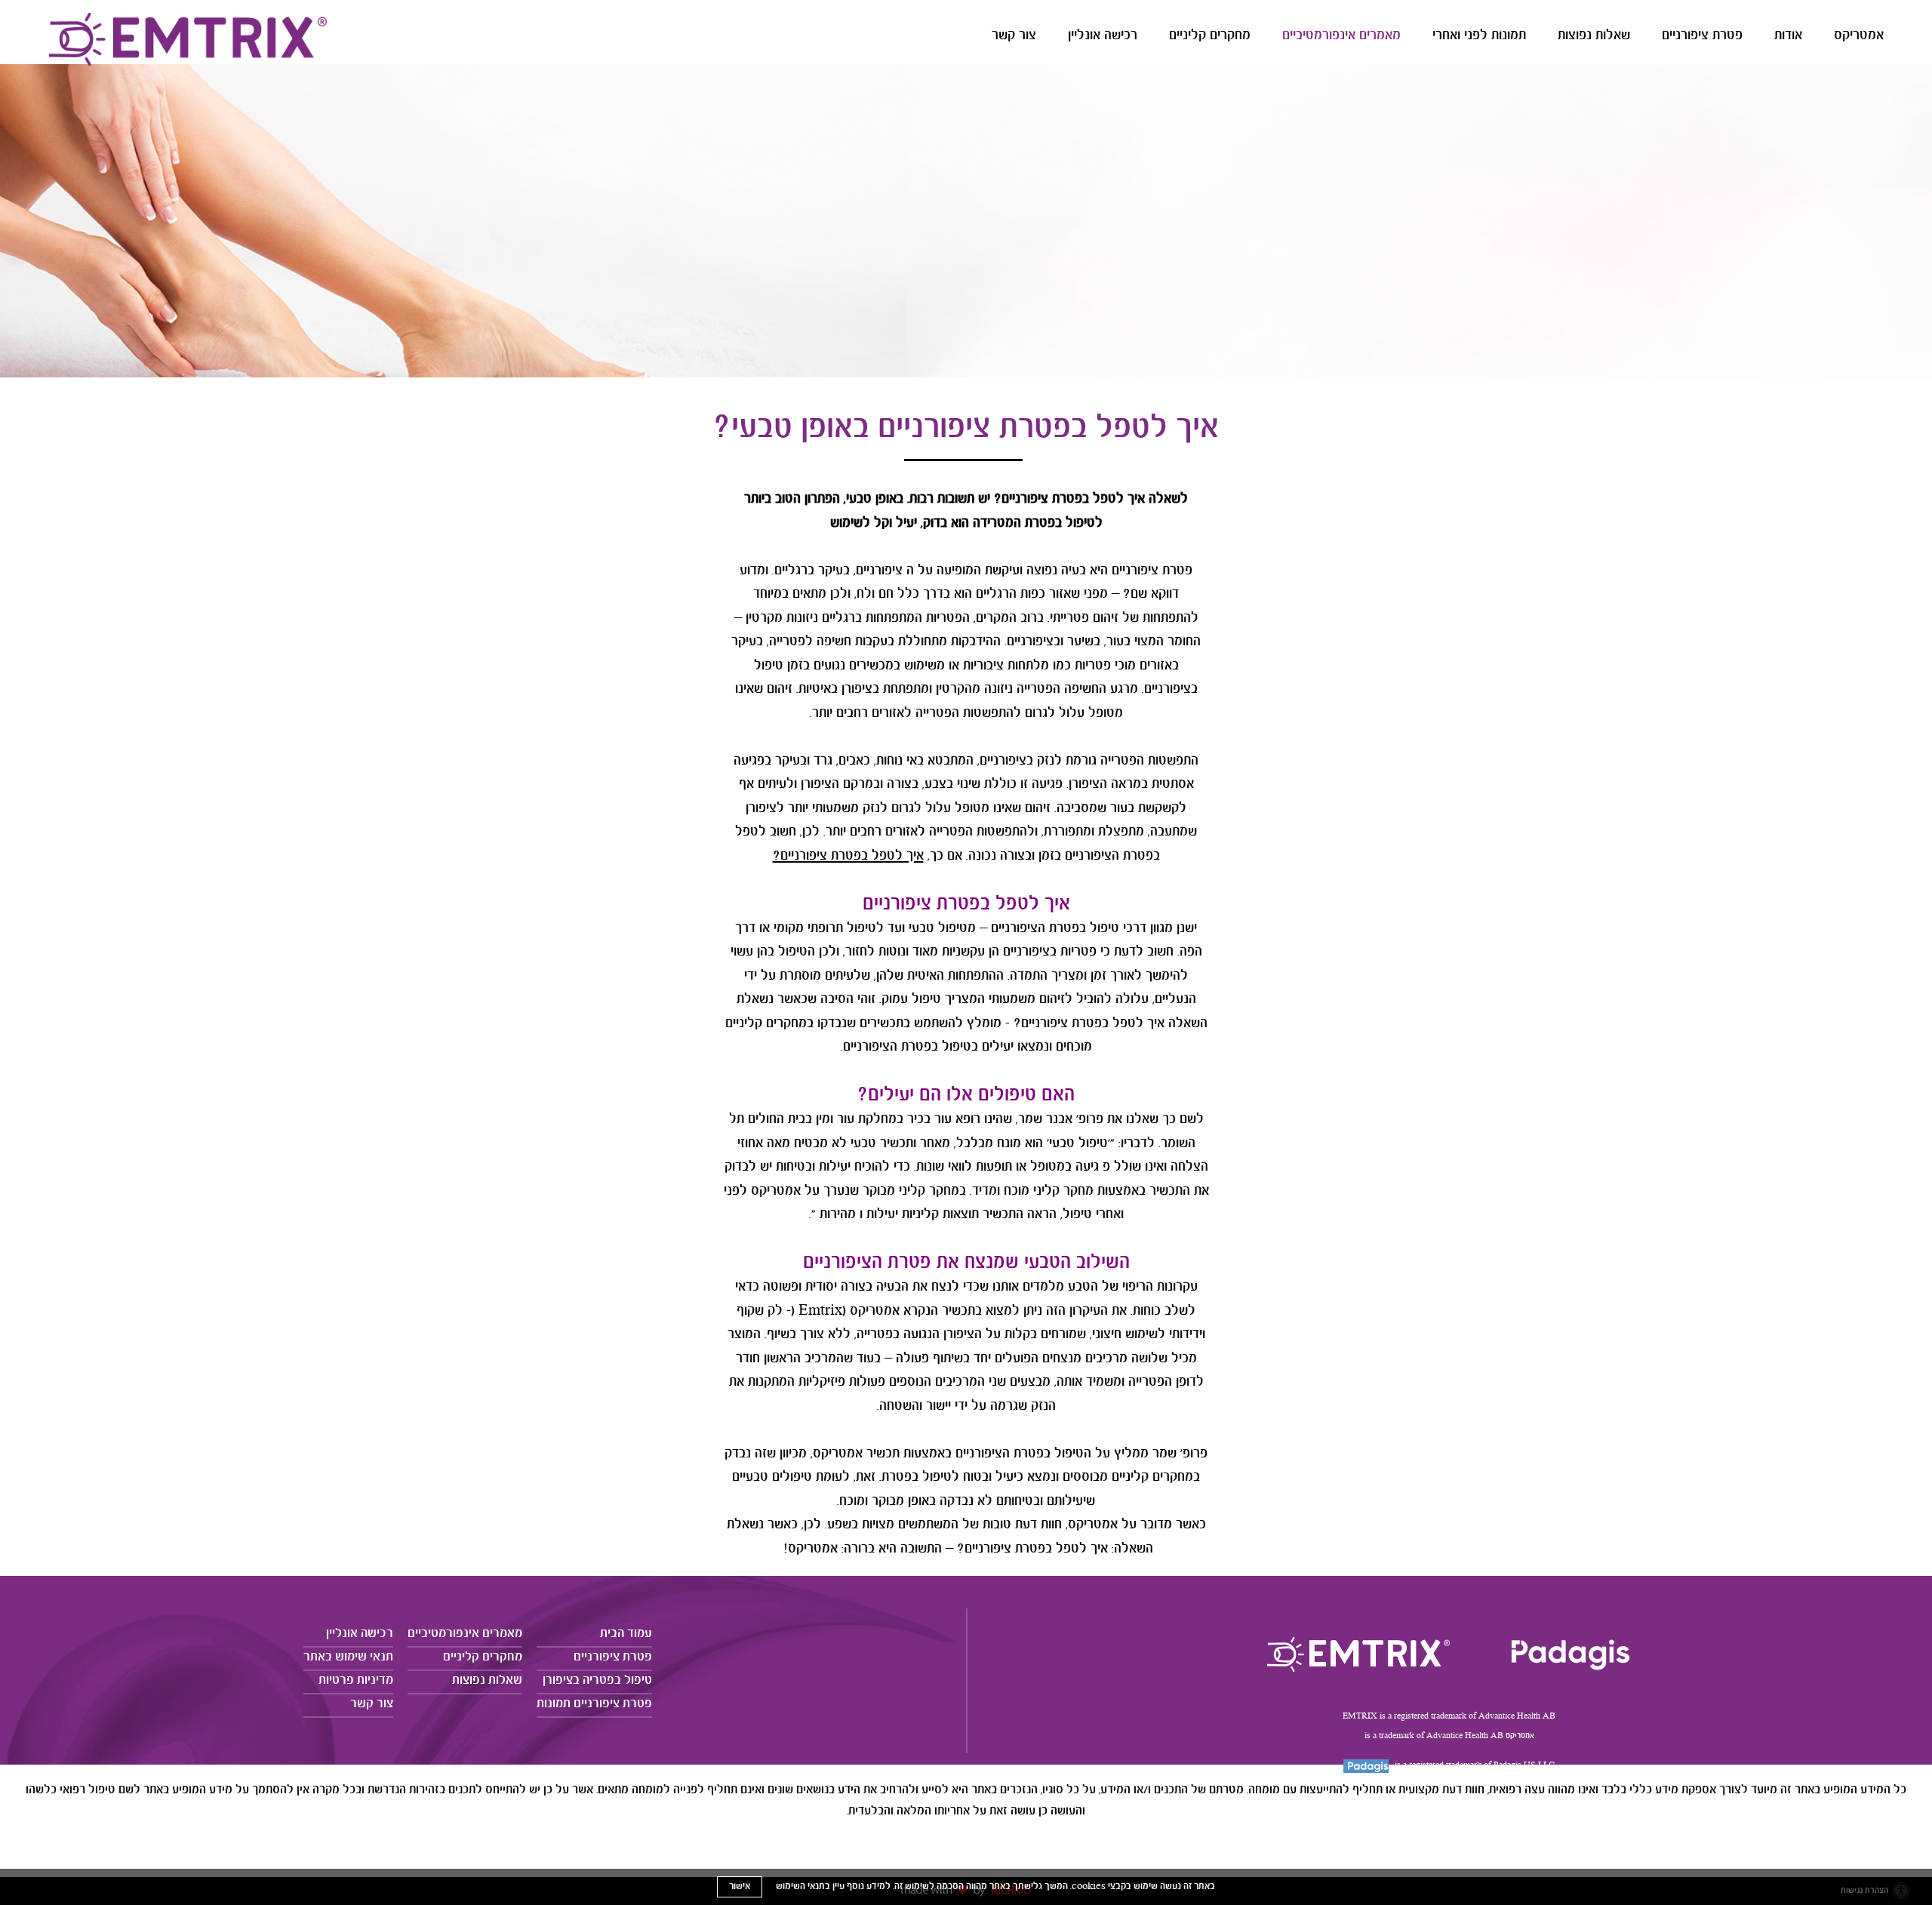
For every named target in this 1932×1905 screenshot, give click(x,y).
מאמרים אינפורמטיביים (1341, 36)
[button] (1126, 40)
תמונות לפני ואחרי (1479, 36)
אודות (1788, 36)
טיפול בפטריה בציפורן (597, 1680)
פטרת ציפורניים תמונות (594, 1704)
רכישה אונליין (1103, 36)
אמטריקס (1859, 36)
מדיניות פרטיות (356, 1680)
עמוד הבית (626, 1634)
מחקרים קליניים (1210, 36)
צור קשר (1014, 36)
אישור (740, 1887)
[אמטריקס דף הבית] (1358, 1654)
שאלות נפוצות (1594, 36)
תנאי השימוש (800, 1887)
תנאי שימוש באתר (348, 1657)
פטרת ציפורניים (1702, 36)
